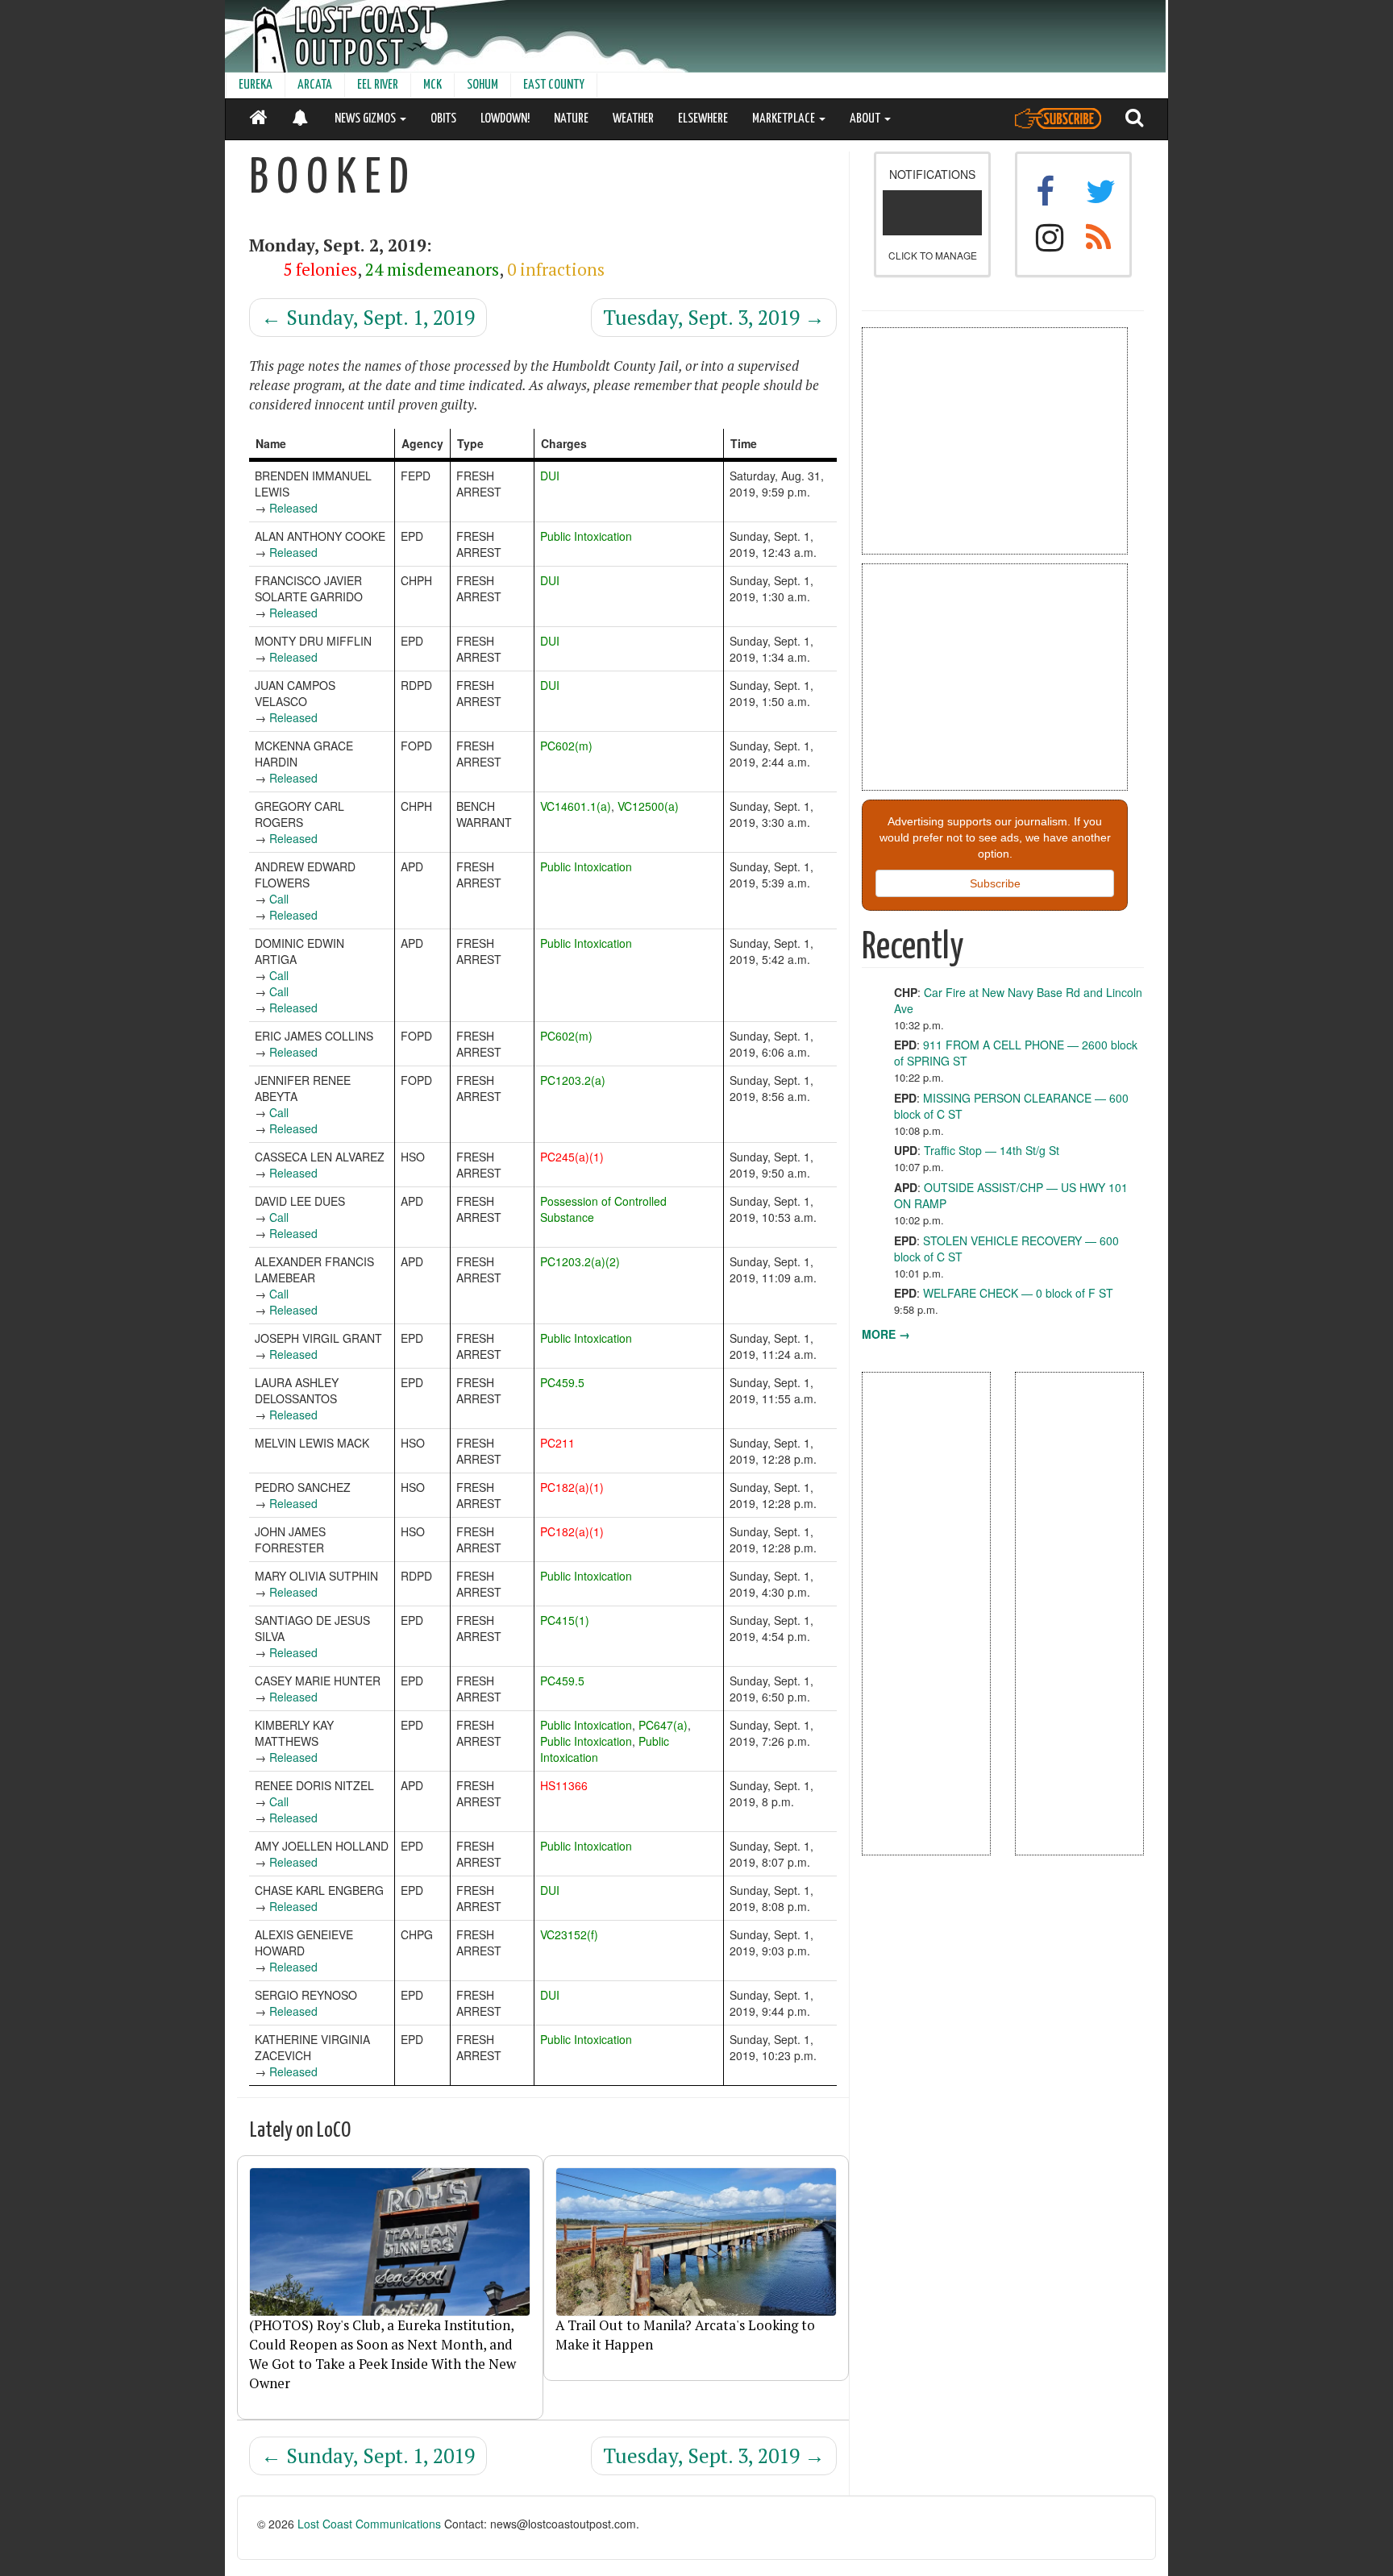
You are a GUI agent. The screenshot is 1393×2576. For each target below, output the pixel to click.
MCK (432, 85)
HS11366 (564, 1785)
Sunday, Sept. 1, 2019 (368, 317)
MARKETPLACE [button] (785, 119)
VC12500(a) (648, 806)
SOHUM (482, 85)
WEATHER (633, 119)
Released (293, 508)
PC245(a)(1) (572, 1157)
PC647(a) (663, 1725)
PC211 (557, 1443)
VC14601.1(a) (576, 806)
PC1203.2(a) (573, 1080)
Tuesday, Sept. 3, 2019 (714, 317)
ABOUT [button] (866, 119)
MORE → (886, 1334)
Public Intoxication (586, 536)
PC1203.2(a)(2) (580, 1261)
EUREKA (256, 85)
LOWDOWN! (505, 119)
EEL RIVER (378, 85)
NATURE (571, 119)
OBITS (443, 119)
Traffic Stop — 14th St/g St (992, 1150)
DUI (550, 476)
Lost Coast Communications (369, 2524)
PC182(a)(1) (572, 1487)
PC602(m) (566, 746)
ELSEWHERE (703, 119)
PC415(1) (565, 1620)
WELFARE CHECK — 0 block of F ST (1018, 1293)
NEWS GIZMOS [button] (366, 119)
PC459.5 (562, 1382)
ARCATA (315, 85)
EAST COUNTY (554, 85)
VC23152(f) (569, 1934)
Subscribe (995, 883)
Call (279, 899)
